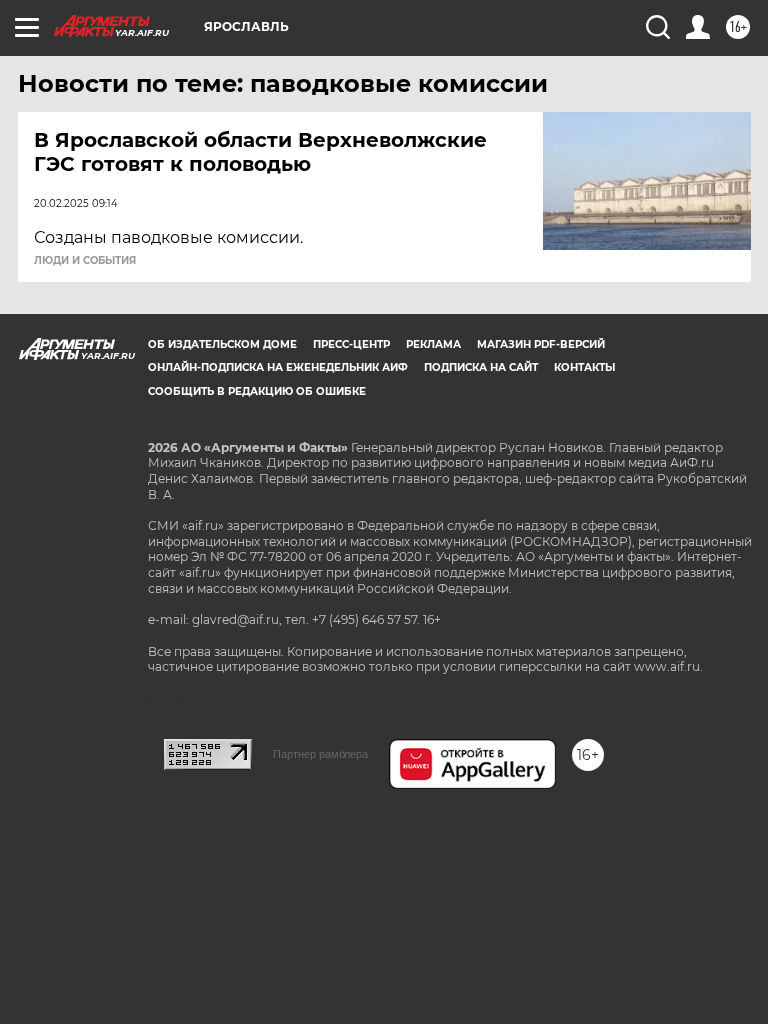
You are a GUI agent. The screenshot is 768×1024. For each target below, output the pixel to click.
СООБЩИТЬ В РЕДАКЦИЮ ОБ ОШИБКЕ (257, 391)
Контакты (584, 367)
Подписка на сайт (481, 367)
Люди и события (85, 261)
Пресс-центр (351, 344)
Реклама (433, 344)
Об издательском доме (222, 344)
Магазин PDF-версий (541, 344)
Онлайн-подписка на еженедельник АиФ (278, 367)
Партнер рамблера (320, 754)
